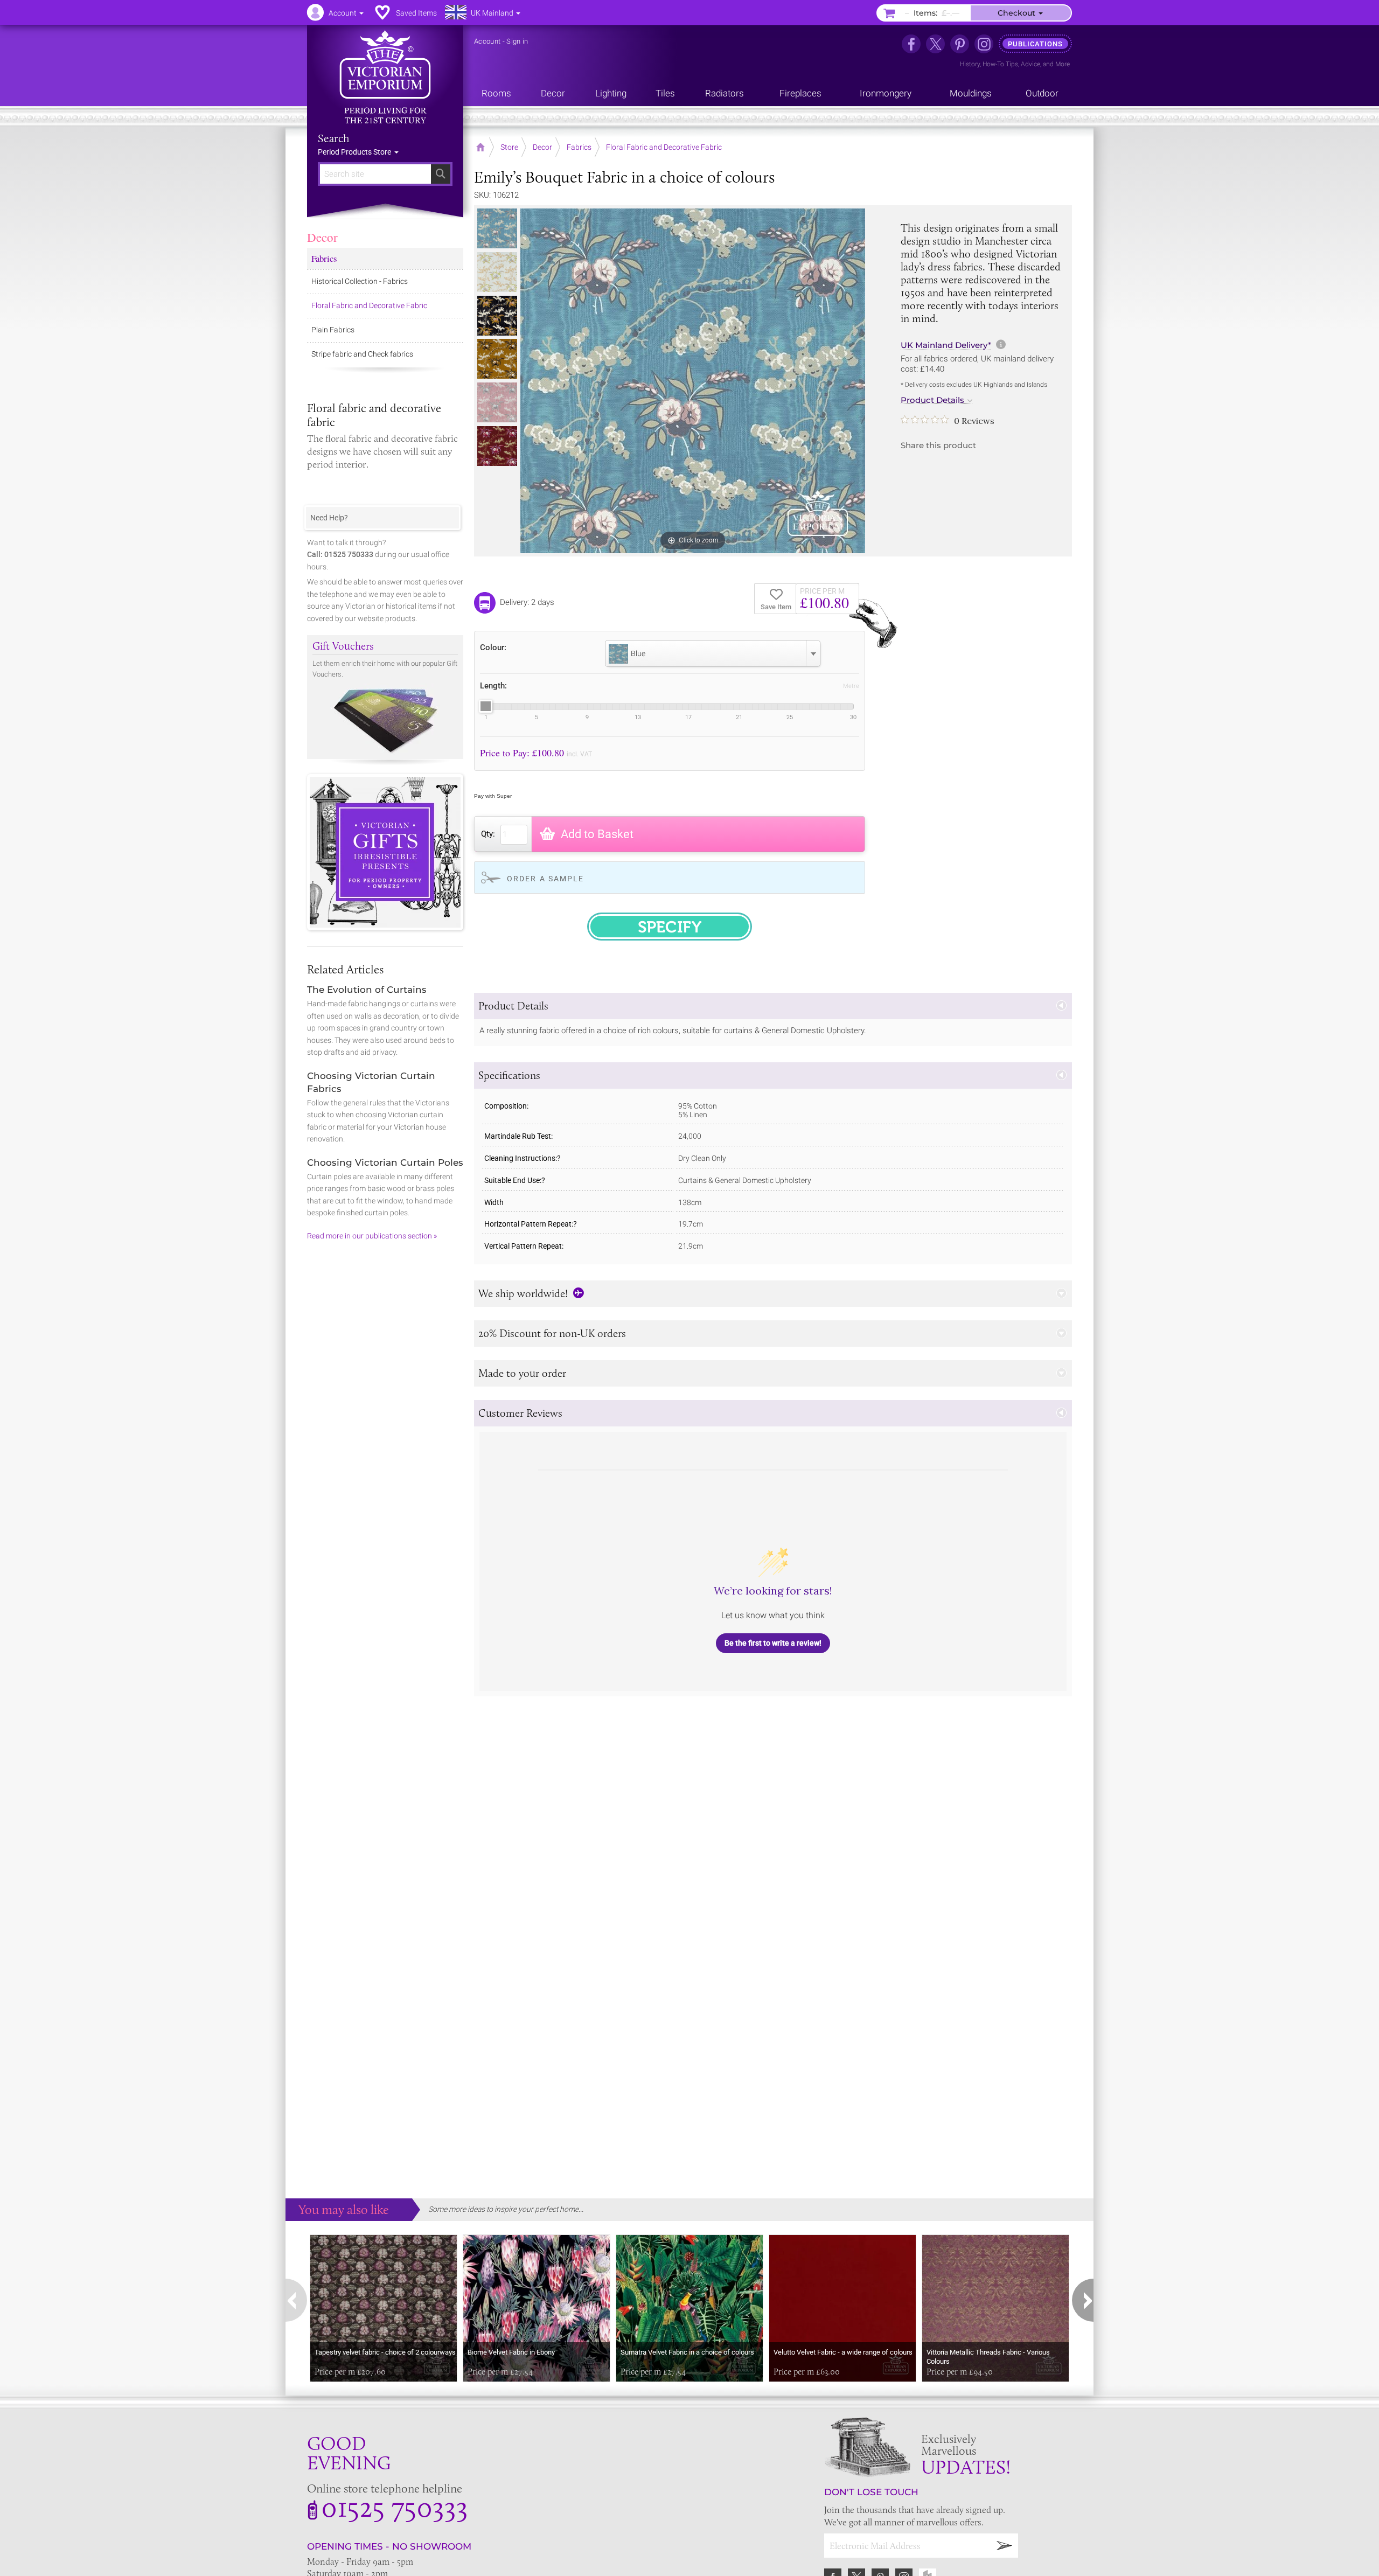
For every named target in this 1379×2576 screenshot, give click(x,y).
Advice (1030, 64)
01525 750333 (395, 2507)
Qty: (488, 834)
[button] (773, 1006)
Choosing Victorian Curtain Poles (385, 1162)
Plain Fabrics (333, 330)
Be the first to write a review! (773, 1643)
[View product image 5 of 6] (497, 402)
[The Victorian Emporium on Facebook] (911, 44)
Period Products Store (355, 152)
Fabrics (324, 258)
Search (334, 138)
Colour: (493, 647)
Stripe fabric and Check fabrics (362, 354)
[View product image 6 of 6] (497, 446)
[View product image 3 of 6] (497, 316)
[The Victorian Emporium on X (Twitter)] (935, 44)
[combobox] (713, 653)
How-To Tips (1000, 64)
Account (487, 41)
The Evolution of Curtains (367, 990)
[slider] (485, 706)
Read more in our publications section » (372, 1236)
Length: (493, 686)
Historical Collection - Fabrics (360, 281)
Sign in (517, 41)
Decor (322, 237)
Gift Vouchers (343, 646)
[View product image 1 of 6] (497, 228)
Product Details (932, 400)
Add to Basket (597, 834)
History (970, 64)
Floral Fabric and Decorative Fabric (369, 305)
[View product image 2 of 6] (497, 272)
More (1063, 64)
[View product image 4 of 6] (497, 359)
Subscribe (1005, 2546)
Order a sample (545, 879)
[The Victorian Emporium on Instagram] (984, 44)
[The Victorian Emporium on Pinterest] (960, 44)
